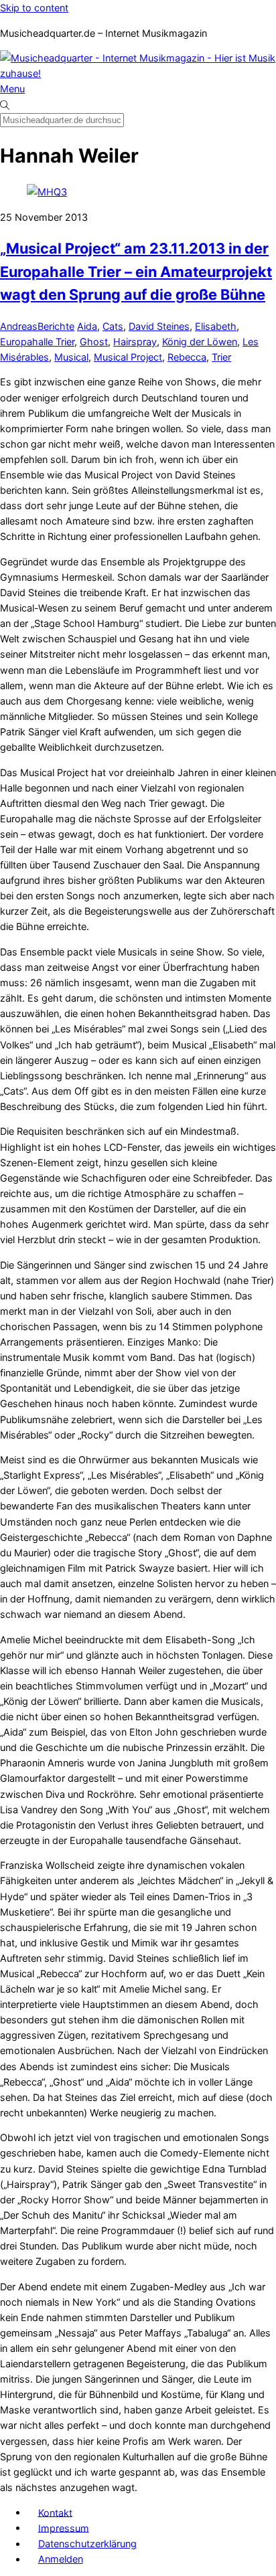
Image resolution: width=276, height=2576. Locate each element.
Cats (113, 326)
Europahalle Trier (37, 342)
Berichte (56, 326)
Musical (71, 357)
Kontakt (55, 2512)
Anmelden (61, 2559)
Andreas (19, 326)
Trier (221, 357)
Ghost (94, 342)
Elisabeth (216, 326)
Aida (87, 326)
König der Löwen (200, 342)
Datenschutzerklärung (87, 2544)
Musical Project (128, 357)
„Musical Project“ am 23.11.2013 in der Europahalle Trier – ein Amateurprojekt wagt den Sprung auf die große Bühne (136, 271)
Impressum (64, 2527)
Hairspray (135, 342)
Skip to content (34, 8)
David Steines (159, 326)
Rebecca (187, 357)
